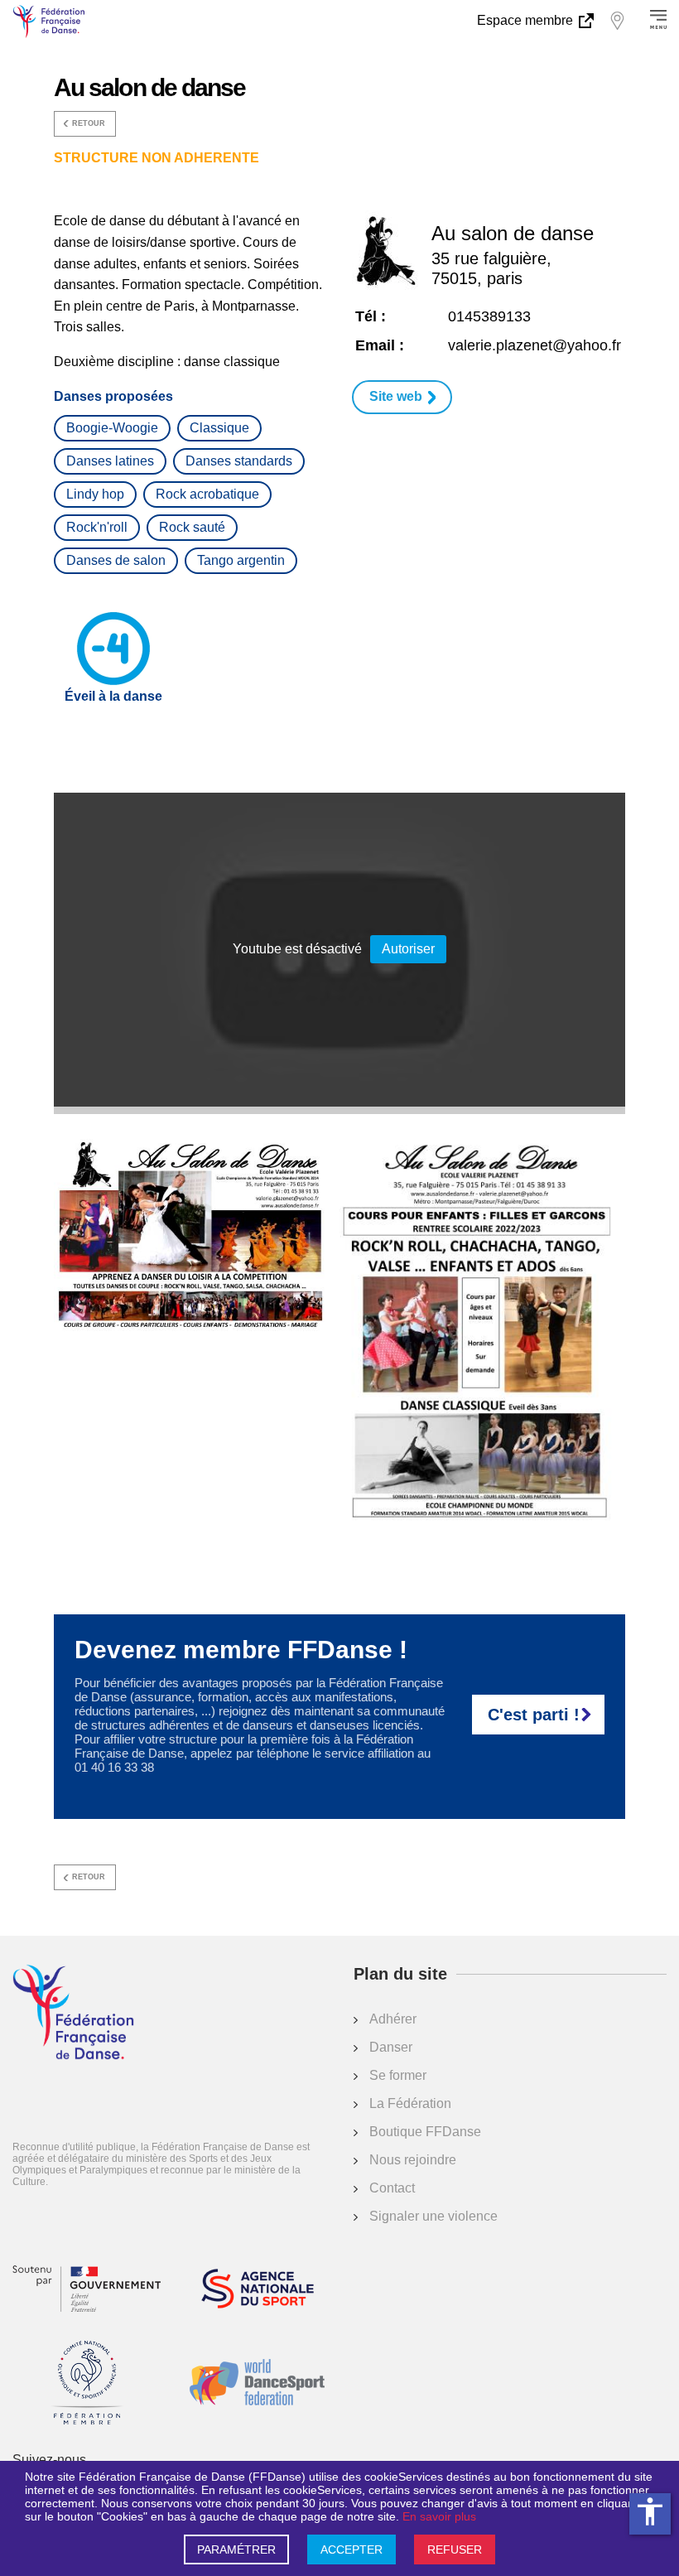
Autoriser (408, 949)
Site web (396, 396)
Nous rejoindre (413, 2160)
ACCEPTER (352, 2549)
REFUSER (455, 2549)
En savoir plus (439, 2516)
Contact (392, 2188)
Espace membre (527, 20)
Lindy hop (95, 494)
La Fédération (410, 2103)
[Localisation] (617, 21)
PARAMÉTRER (236, 2549)
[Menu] (658, 21)
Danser (391, 2047)
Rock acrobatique (207, 494)
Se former (398, 2075)
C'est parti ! (534, 1715)
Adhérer (393, 2019)
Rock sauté (192, 527)
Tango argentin (241, 560)
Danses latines (110, 461)
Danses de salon (116, 560)
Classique (219, 428)
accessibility (650, 2511)
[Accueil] (73, 2014)
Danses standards (239, 461)
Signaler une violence (433, 2216)
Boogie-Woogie (112, 428)
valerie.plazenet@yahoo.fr (535, 345)
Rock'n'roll (97, 527)
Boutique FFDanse (425, 2132)
